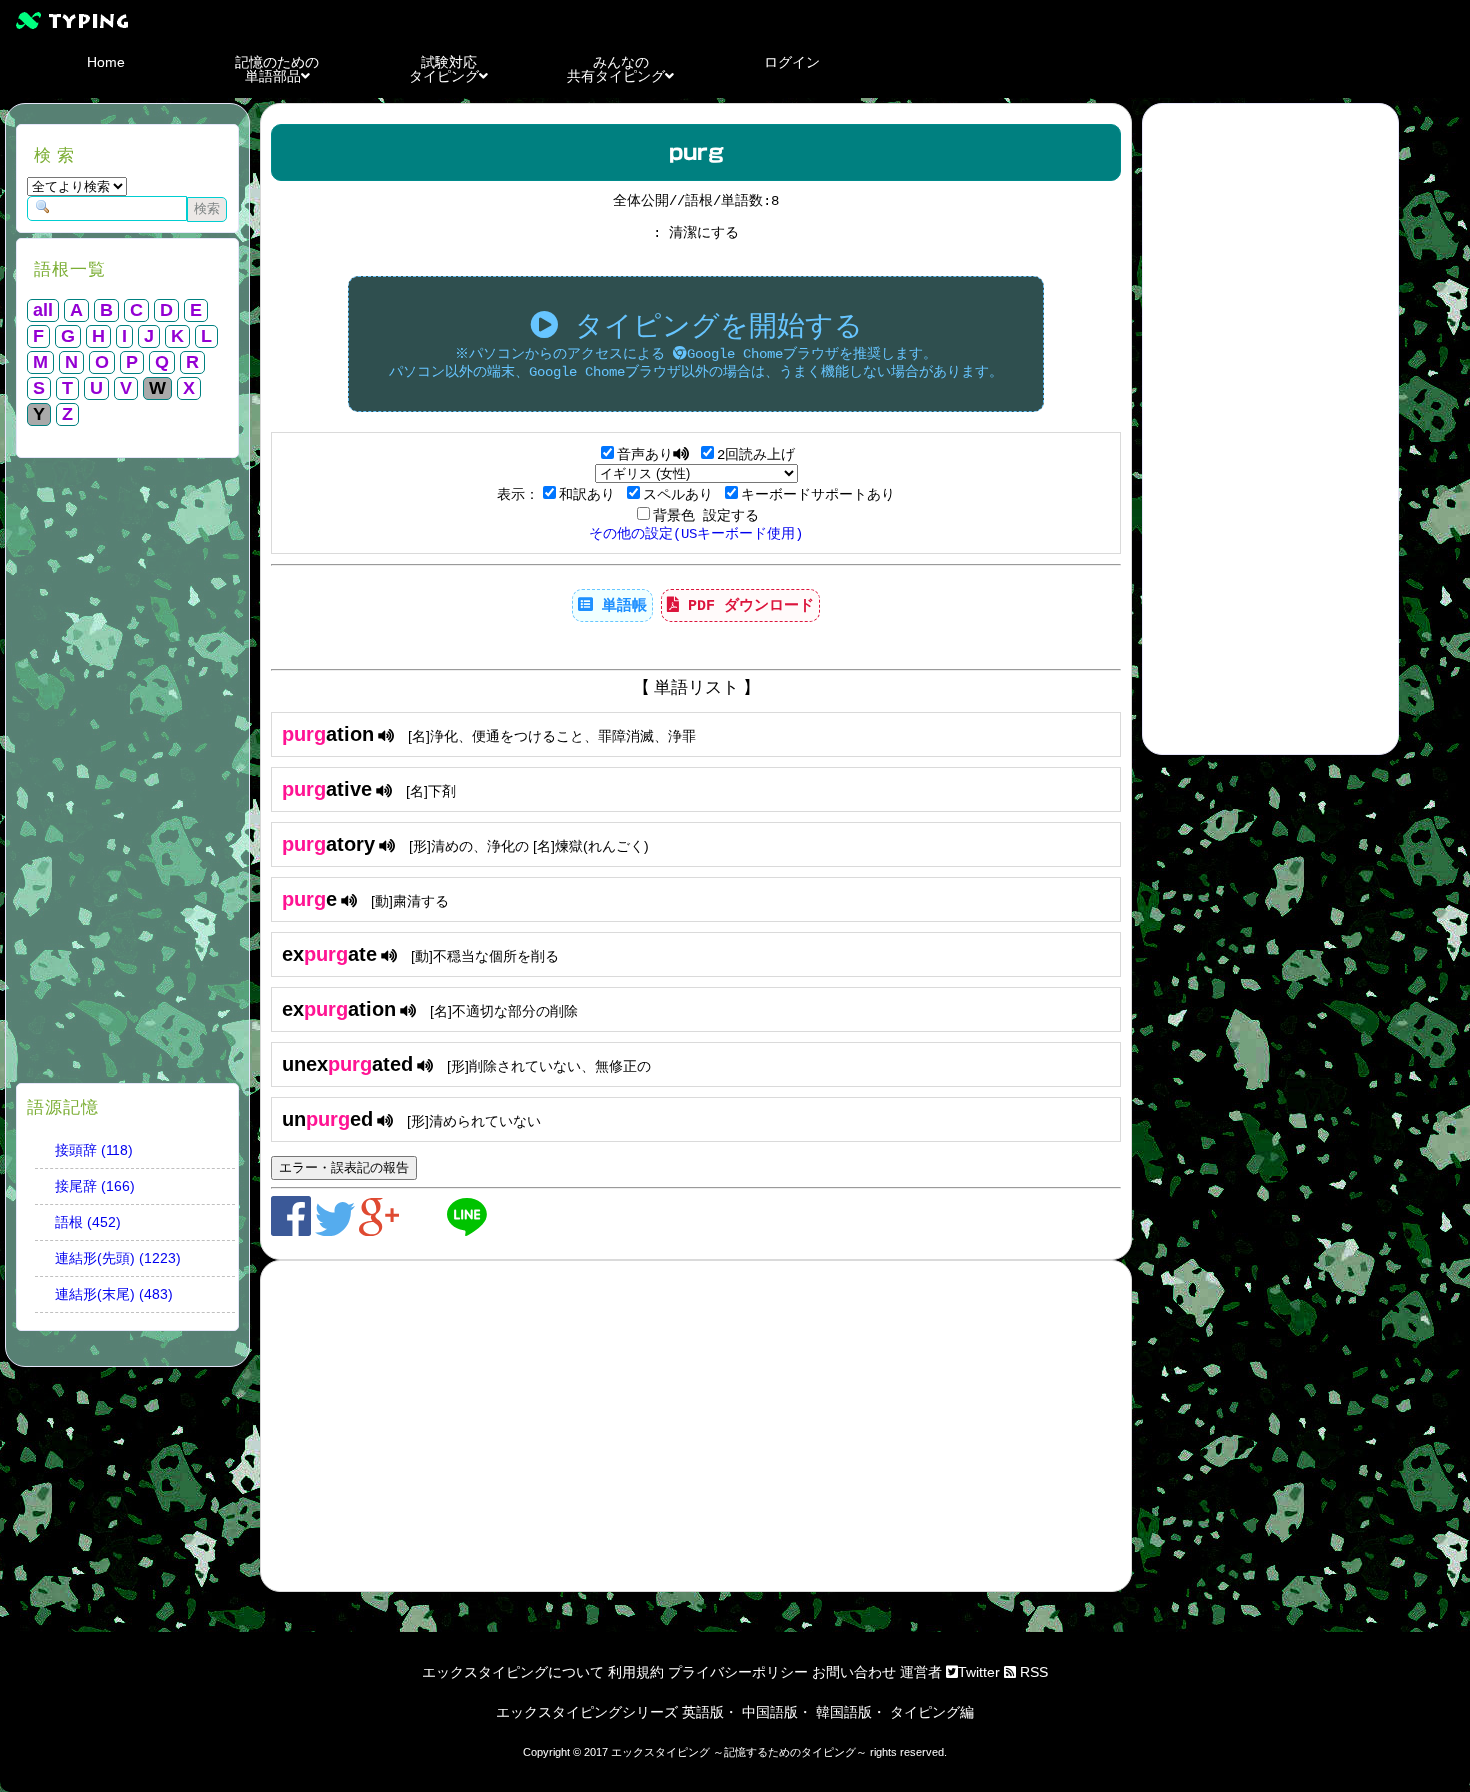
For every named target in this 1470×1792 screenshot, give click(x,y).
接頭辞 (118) (94, 1150)
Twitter (979, 1672)
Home (106, 62)
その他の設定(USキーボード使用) (696, 534)
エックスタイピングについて (513, 1672)
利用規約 (636, 1672)
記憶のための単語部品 (277, 69)
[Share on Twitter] (337, 1231)
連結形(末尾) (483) (114, 1294)
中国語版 (770, 1712)
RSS (1032, 1672)
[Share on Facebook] (293, 1231)
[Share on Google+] (381, 1231)
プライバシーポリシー (738, 1672)
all (43, 310)
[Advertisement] (127, 773)
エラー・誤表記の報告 (344, 1167)
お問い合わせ (854, 1672)
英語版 (703, 1712)
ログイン (792, 62)
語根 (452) (88, 1222)
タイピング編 (932, 1712)
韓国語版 (844, 1712)
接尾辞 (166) (95, 1186)
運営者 (921, 1672)
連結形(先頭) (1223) (118, 1258)
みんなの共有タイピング (616, 69)
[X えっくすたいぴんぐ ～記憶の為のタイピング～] (735, 20)
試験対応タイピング (444, 69)
